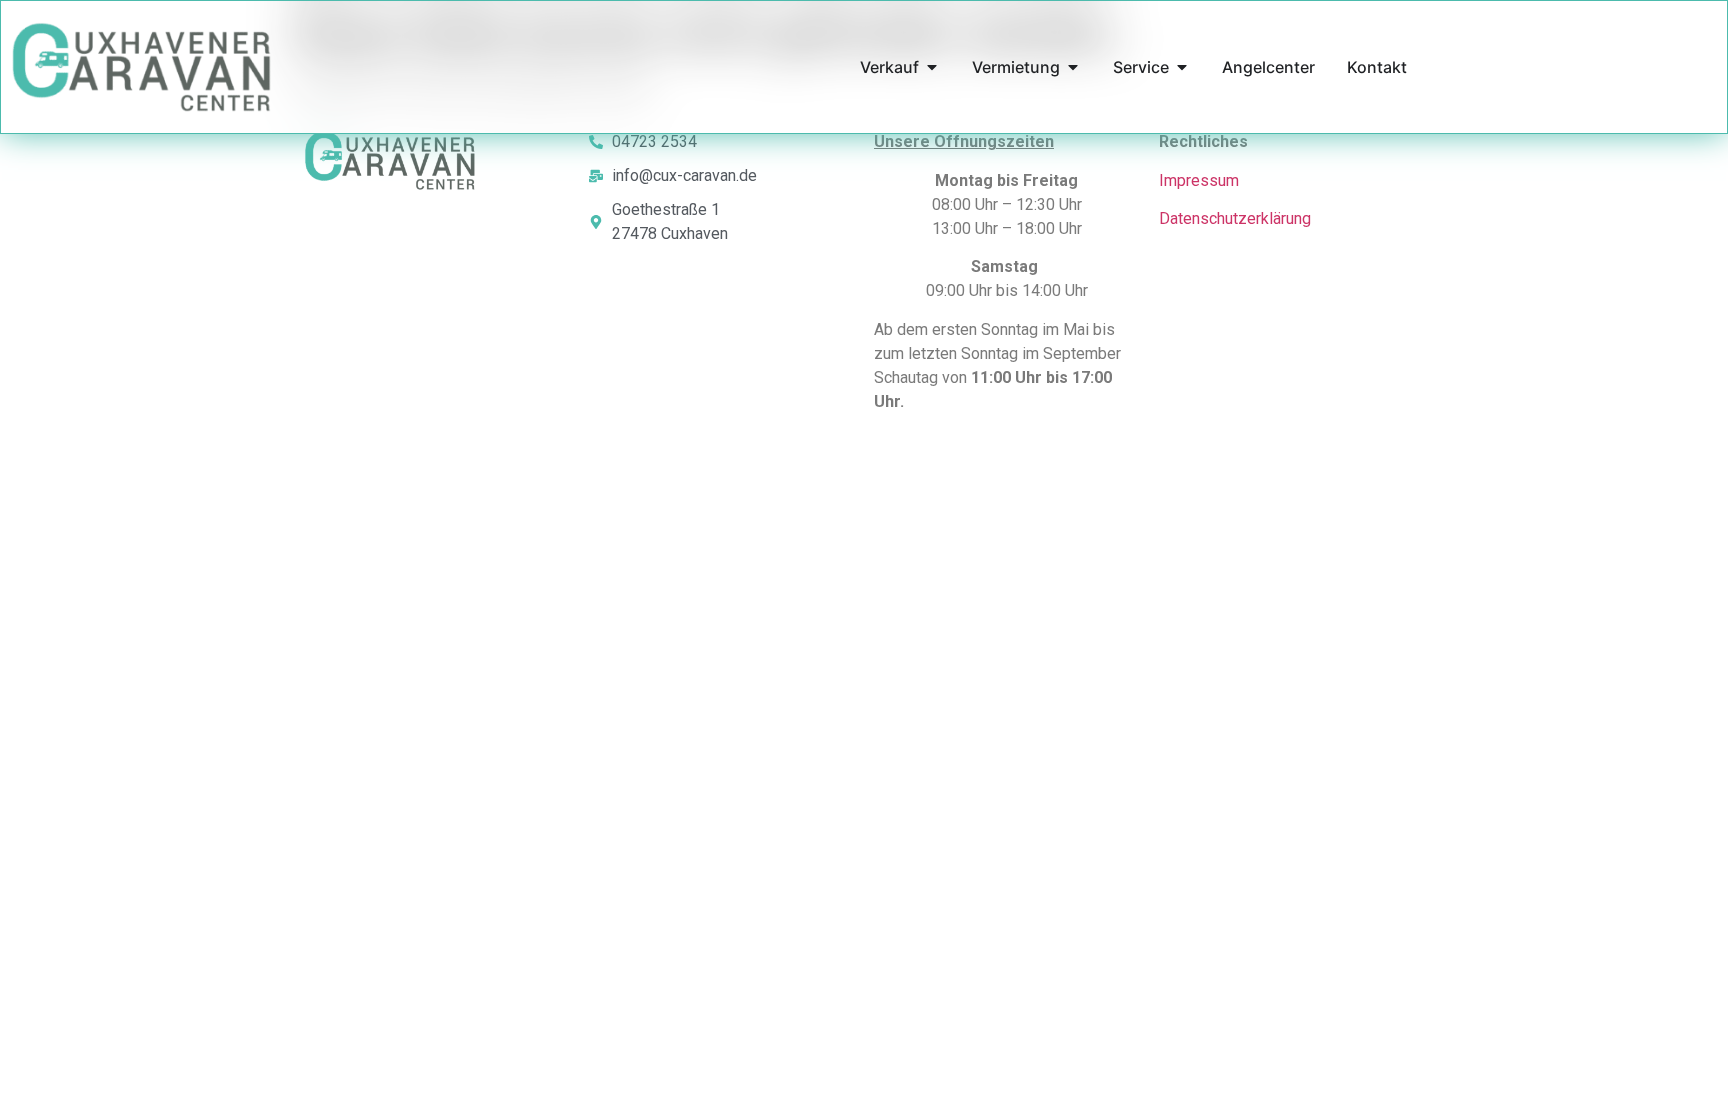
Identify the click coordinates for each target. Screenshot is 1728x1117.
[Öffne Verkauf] (932, 67)
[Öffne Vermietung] (1073, 67)
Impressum (1199, 180)
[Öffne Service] (1182, 67)
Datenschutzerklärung (1235, 218)
